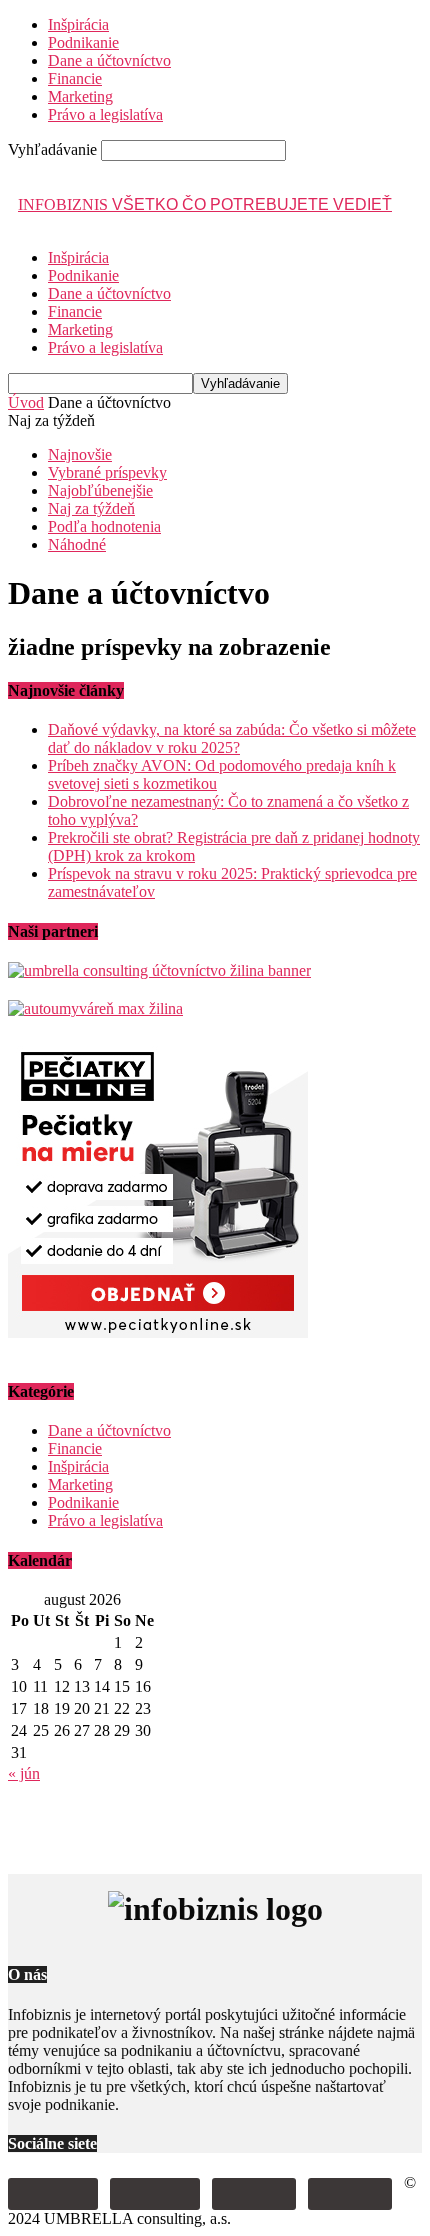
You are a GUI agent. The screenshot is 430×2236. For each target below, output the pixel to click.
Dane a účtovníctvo (109, 60)
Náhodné (77, 544)
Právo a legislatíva (105, 114)
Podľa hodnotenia (104, 526)
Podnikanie (83, 42)
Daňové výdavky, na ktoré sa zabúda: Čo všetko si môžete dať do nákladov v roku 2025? (232, 738)
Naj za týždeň (91, 508)
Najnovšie (80, 454)
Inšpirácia (78, 24)
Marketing (80, 96)
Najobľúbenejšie (100, 490)
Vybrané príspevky (107, 472)
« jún (24, 1773)
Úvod (26, 402)
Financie (75, 78)
